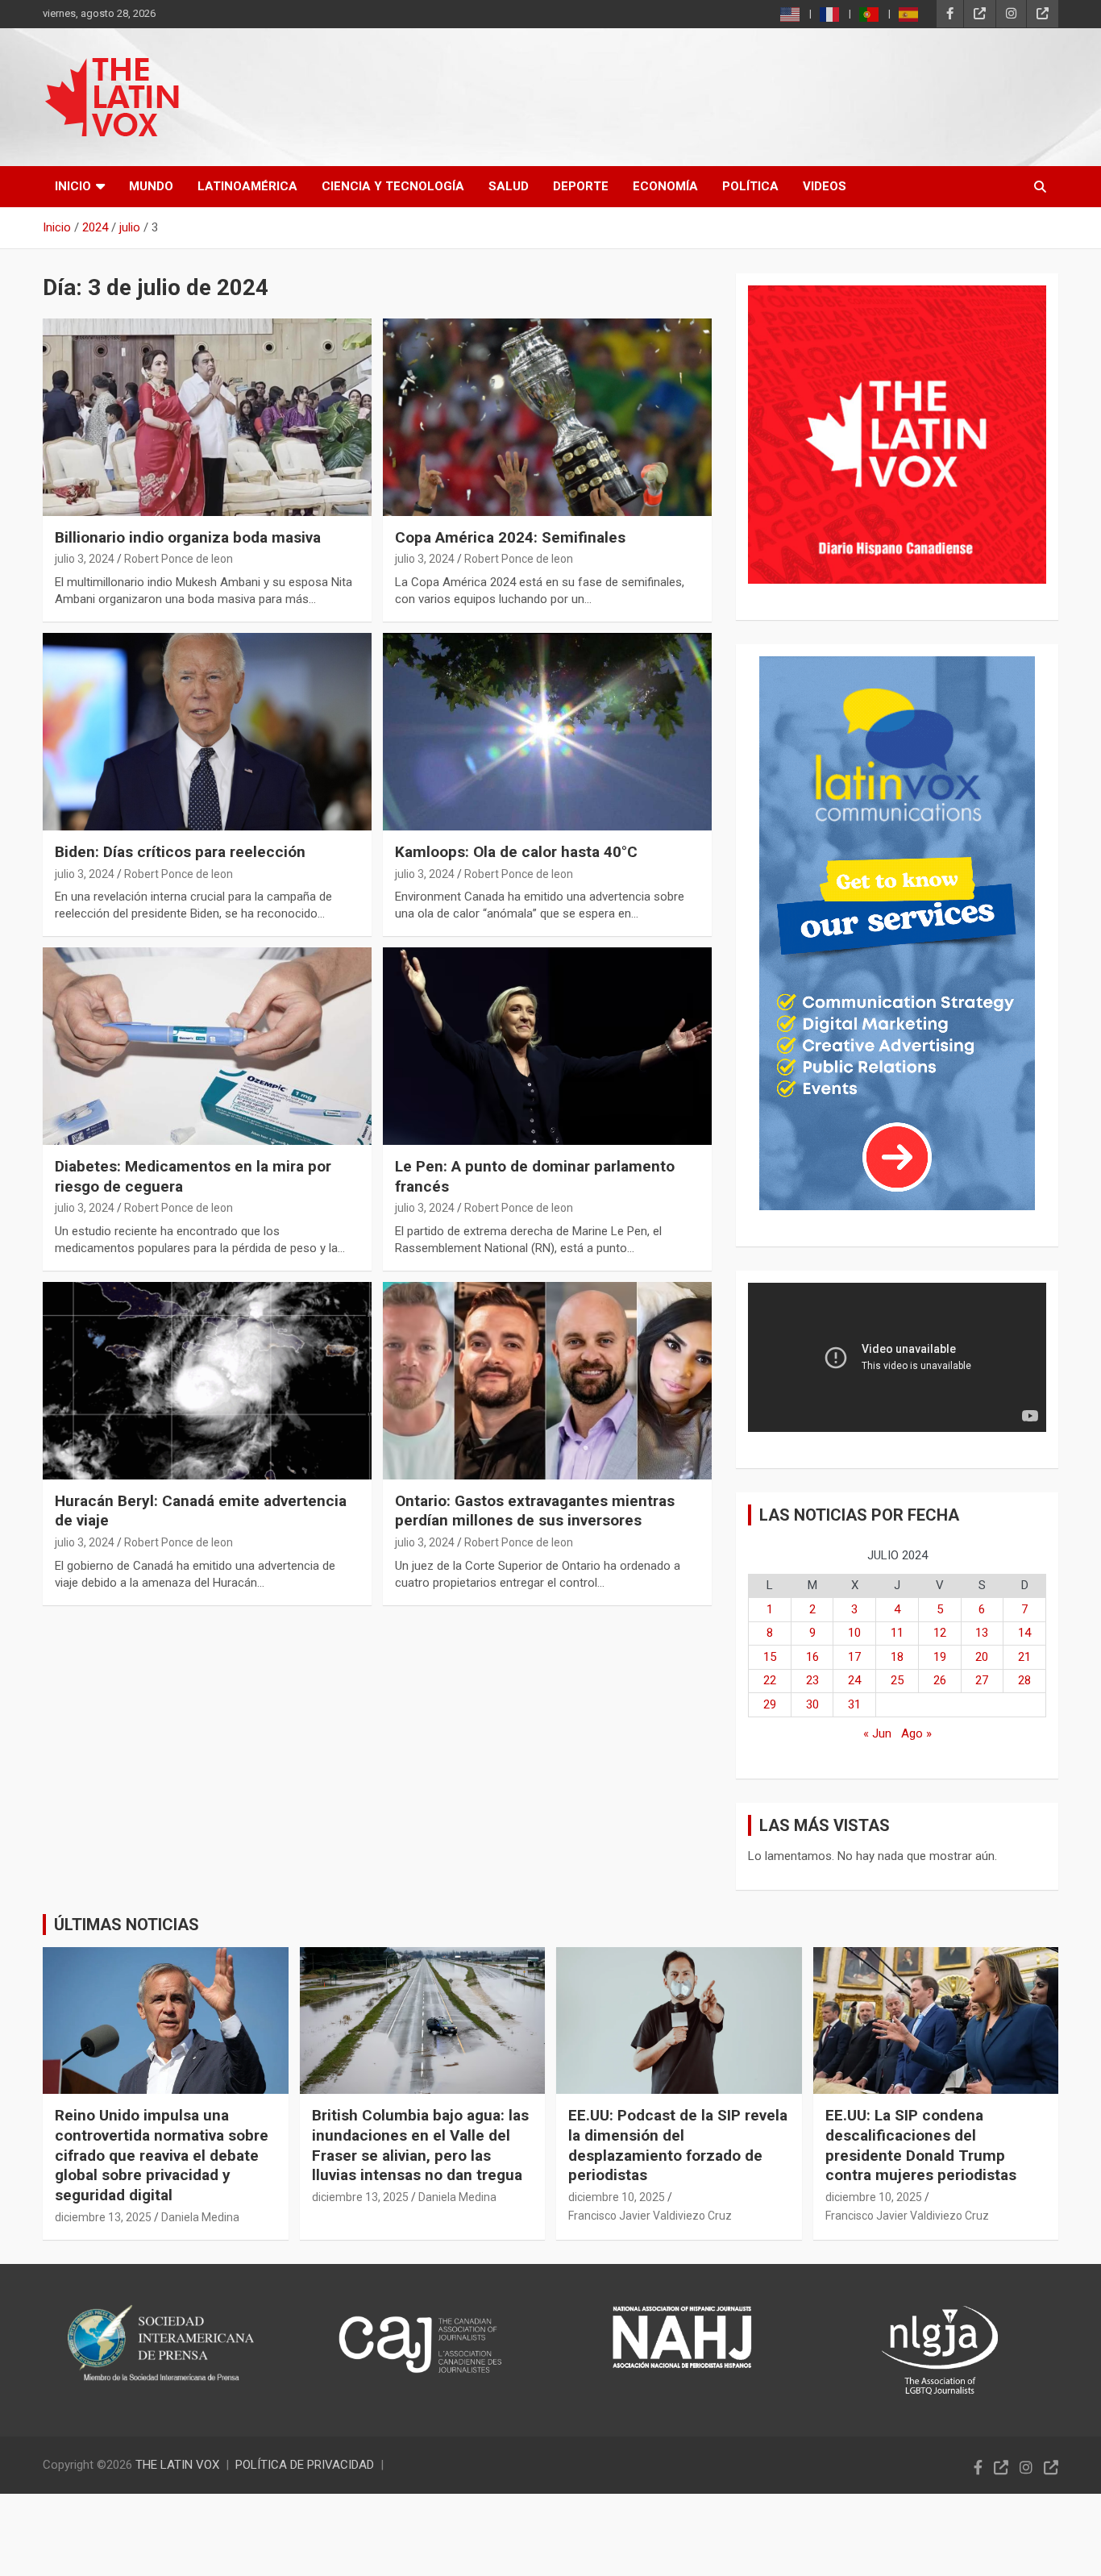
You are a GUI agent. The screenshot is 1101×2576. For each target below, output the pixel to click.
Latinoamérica (247, 186)
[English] (791, 14)
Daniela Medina (200, 2217)
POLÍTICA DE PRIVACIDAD (305, 2465)
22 (770, 1680)
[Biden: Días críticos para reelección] (207, 731)
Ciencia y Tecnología (393, 186)
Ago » (916, 1733)
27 (982, 1680)
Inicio (73, 186)
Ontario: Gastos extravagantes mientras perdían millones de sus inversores (535, 1511)
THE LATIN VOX (177, 2465)
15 (770, 1657)
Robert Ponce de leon (179, 559)
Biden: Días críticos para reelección (180, 852)
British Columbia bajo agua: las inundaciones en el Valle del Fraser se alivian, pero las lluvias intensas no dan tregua (420, 2145)
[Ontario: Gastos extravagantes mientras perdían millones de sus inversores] (547, 1380)
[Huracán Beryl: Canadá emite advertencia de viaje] (207, 1380)
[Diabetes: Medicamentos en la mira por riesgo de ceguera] (207, 1046)
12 (940, 1633)
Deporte (581, 186)
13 (982, 1633)
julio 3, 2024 (85, 559)
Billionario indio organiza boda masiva (188, 537)
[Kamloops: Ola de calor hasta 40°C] (547, 731)
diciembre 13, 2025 (103, 2217)
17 (854, 1657)
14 (1024, 1633)
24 (854, 1680)
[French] (830, 14)
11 (897, 1633)
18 (897, 1657)
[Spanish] (909, 14)
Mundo (151, 186)
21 (1024, 1657)
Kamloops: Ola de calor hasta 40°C (516, 852)
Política (750, 186)
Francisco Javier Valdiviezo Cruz (650, 2216)
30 (812, 1704)
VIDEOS (825, 186)
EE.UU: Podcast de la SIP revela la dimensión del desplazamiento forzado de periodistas (678, 2145)
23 (812, 1680)
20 (982, 1657)
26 (940, 1680)
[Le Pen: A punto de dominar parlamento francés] (547, 1046)
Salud (509, 186)
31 (854, 1704)
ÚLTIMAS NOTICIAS (127, 1925)
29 (770, 1704)
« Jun (877, 1733)
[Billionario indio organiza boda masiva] (207, 417)
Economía (665, 186)
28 (1024, 1680)
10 (854, 1633)
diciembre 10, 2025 (617, 2197)
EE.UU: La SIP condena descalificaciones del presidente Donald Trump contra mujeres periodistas (921, 2145)
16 (812, 1657)
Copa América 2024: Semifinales (510, 537)
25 (897, 1680)
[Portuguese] (870, 14)
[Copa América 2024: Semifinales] (547, 417)
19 (940, 1657)
